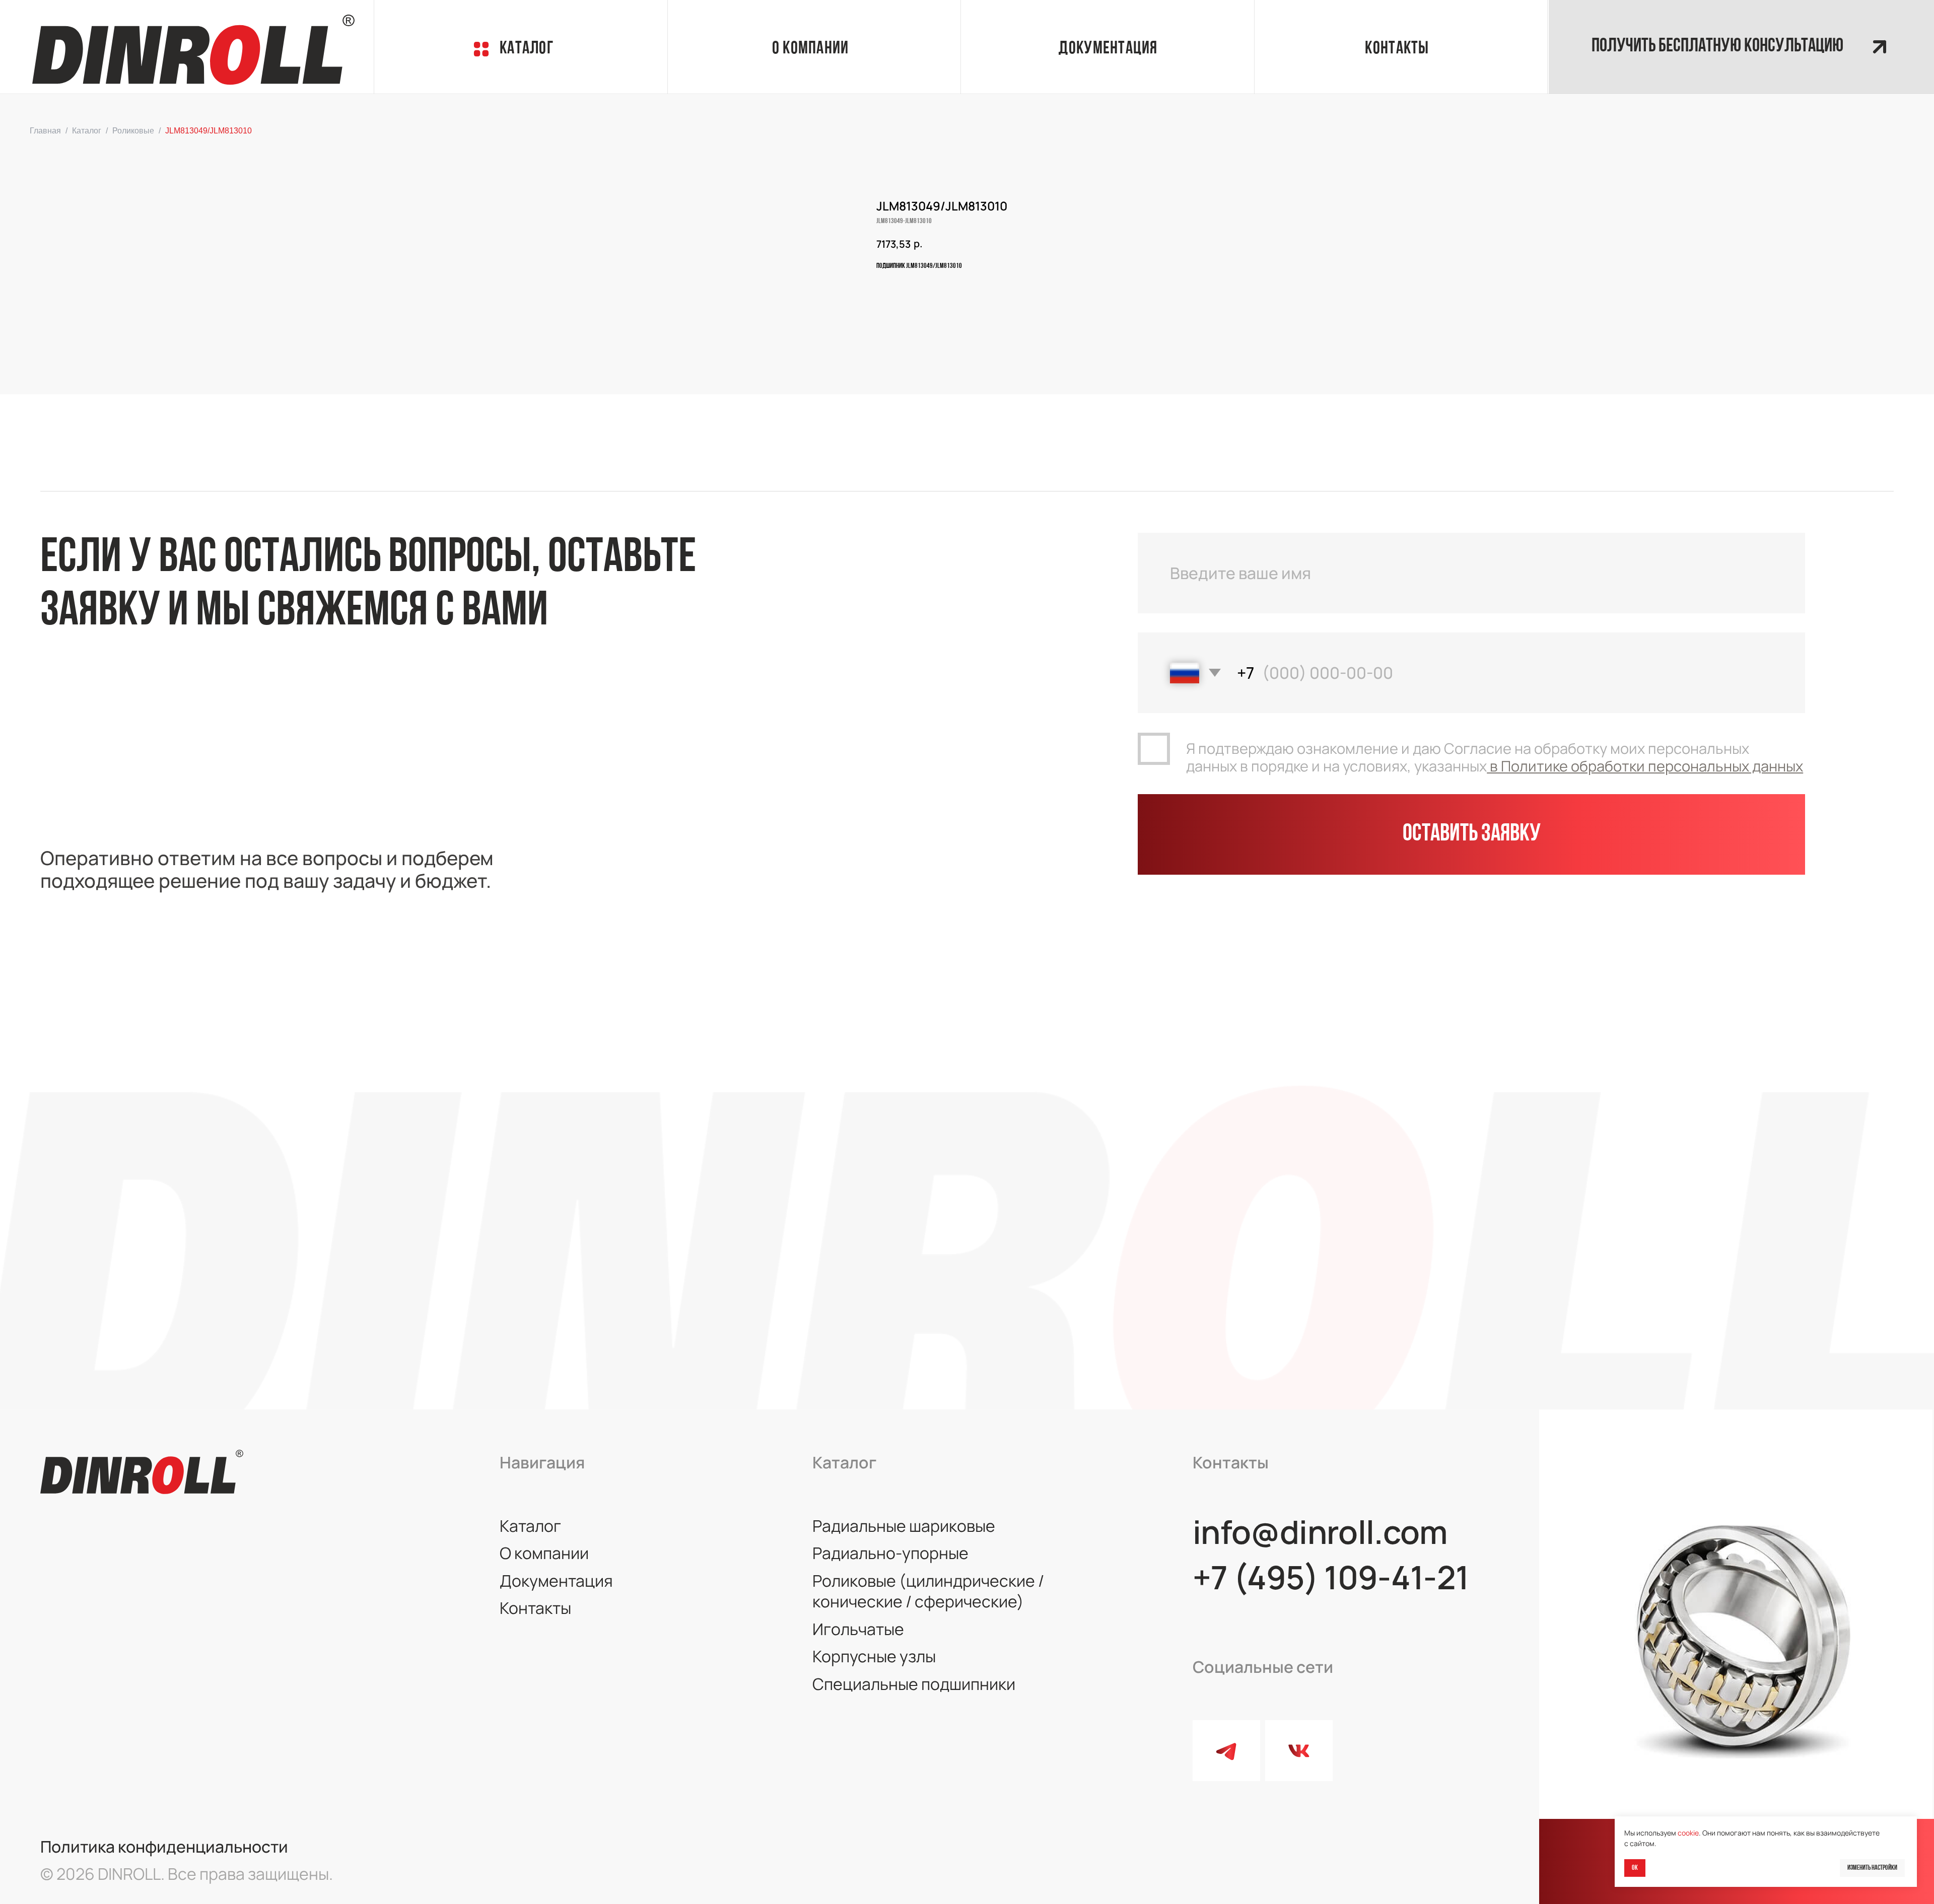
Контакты (1397, 49)
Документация (556, 1581)
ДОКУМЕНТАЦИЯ (1108, 49)
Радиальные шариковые (904, 1526)
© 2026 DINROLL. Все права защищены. (187, 1874)
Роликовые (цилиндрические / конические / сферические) (928, 1591)
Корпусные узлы (874, 1656)
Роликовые (133, 131)
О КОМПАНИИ (811, 49)
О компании (544, 1553)
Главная (45, 131)
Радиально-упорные (890, 1553)
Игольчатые (858, 1629)
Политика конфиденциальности (164, 1847)
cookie (1688, 1833)
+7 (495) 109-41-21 (1331, 1577)
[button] (1741, 47)
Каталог (527, 49)
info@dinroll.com (1320, 1532)
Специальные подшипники (914, 1684)
